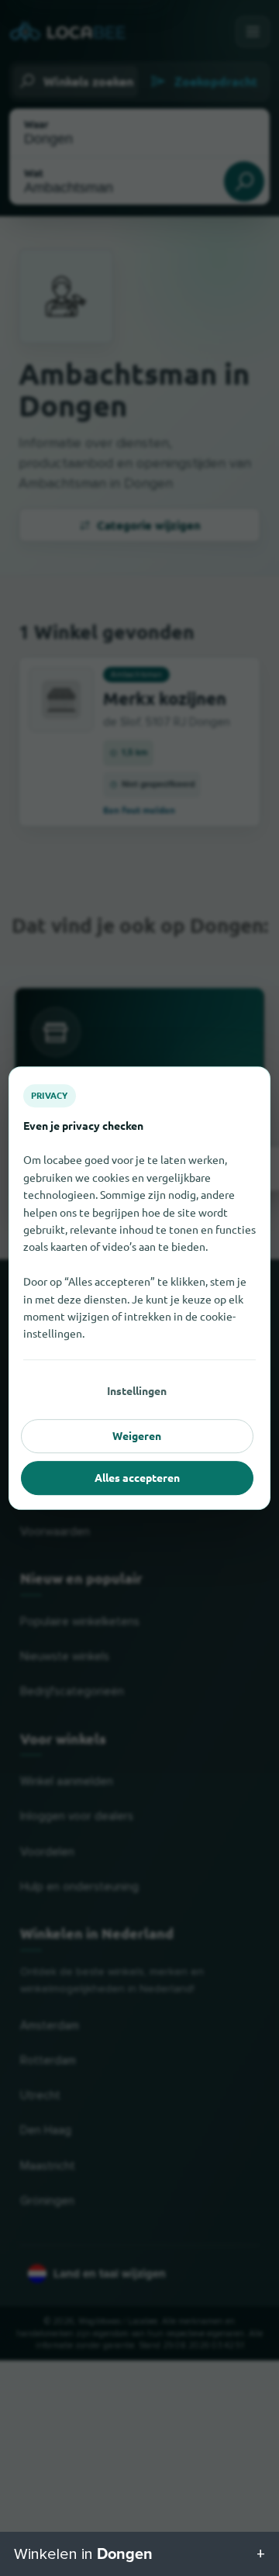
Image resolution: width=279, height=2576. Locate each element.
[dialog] (139, 1288)
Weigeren (137, 1435)
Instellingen (137, 1390)
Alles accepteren (137, 1477)
